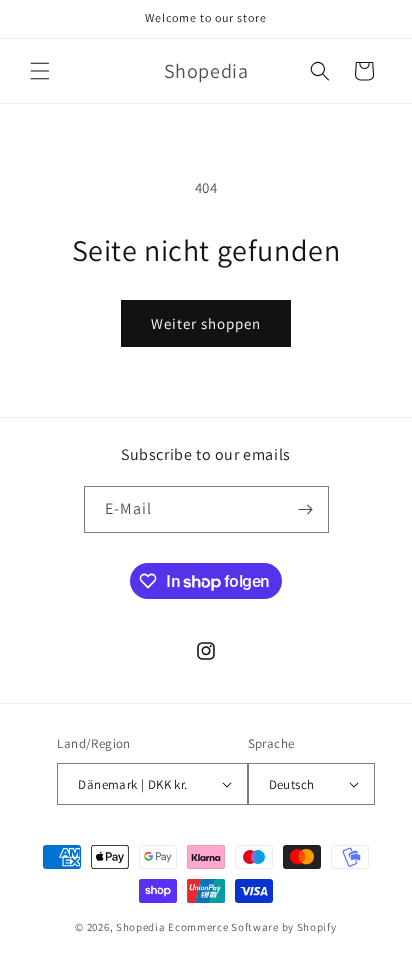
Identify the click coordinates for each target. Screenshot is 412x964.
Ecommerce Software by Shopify (252, 927)
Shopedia (141, 927)
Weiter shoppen (206, 323)
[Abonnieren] (306, 509)
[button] (40, 71)
